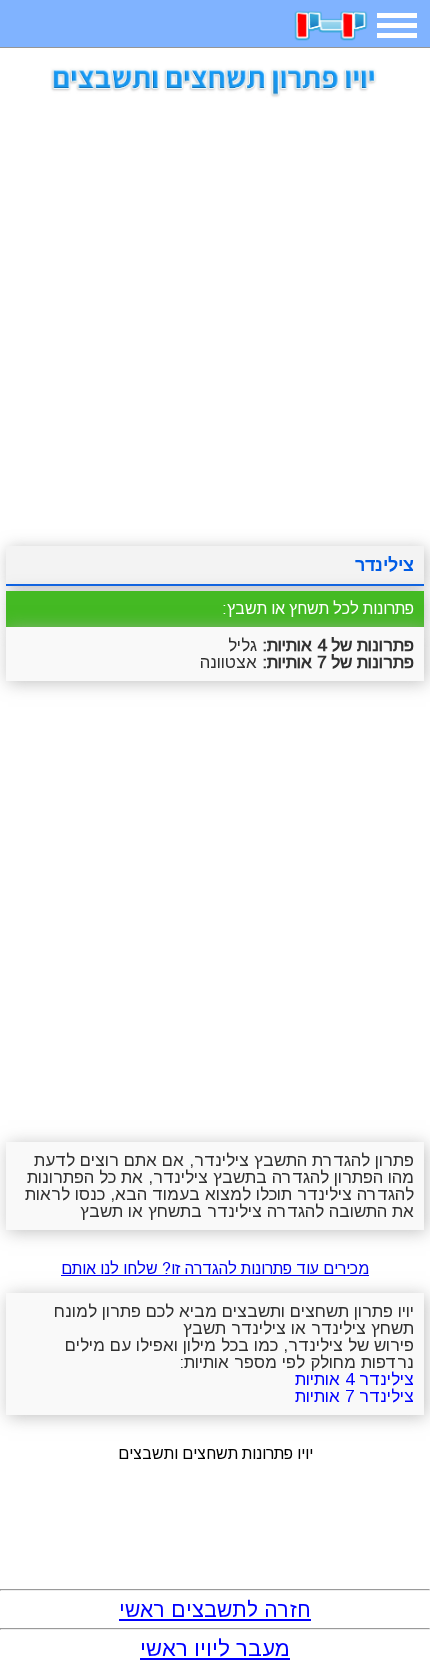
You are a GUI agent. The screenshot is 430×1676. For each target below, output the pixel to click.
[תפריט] (397, 25)
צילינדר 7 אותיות (354, 1396)
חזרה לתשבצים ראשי (215, 1609)
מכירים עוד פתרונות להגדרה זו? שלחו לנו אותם (215, 1268)
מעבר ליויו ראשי (215, 1648)
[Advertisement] (215, 314)
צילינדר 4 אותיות (354, 1379)
